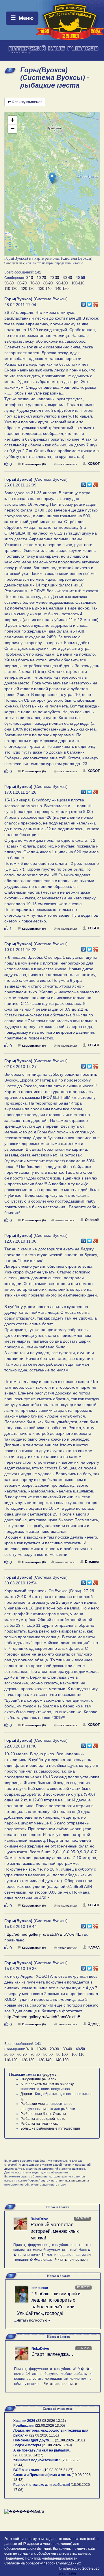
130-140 (45, 289)
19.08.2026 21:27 (58, 2470)
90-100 (62, 283)
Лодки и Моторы (27, 2445)
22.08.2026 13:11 (51, 2421)
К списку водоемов (27, 102)
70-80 (35, 283)
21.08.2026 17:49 (57, 2445)
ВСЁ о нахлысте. (28, 2470)
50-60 (9, 283)
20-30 (54, 278)
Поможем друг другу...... (34, 2440)
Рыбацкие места (34, 2104)
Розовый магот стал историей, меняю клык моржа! (55, 2231)
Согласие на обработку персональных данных (43, 2563)
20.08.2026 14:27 (28, 2455)
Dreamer (92, 1562)
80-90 (48, 283)
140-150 (62, 289)
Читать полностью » (72, 2260)
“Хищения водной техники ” (37, 2460)
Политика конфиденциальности (51, 2558)
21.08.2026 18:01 (70, 2440)
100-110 (78, 283)
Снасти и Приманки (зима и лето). (42, 2475)
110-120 (11, 289)
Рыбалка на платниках (39, 2124)
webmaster (68, 2573)
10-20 (41, 278)
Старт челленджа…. (53, 2354)
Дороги (26, 2094)
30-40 (67, 278)
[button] (52, 178)
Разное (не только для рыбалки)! (42, 2485)
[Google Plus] (96, 303)
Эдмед (94, 1947)
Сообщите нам (14, 263)
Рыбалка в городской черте (43, 2119)
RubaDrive (39, 2219)
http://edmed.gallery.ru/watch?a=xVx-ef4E (42, 1934)
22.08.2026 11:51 (44, 2435)
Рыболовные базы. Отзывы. (44, 2114)
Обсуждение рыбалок (38, 2079)
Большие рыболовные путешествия (50, 2128)
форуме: (50, 2074)
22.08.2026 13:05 (50, 2426)
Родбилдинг (24, 2426)
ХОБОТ (94, 464)
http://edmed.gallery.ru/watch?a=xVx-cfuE (42, 2017)
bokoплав (40, 2288)
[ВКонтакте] (84, 303)
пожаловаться (67, 464)
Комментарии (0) (34, 464)
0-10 (29, 278)
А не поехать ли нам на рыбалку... (48, 2084)
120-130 (28, 289)
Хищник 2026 (24, 2421)
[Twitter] (90, 303)
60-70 (22, 283)
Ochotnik (92, 1220)
